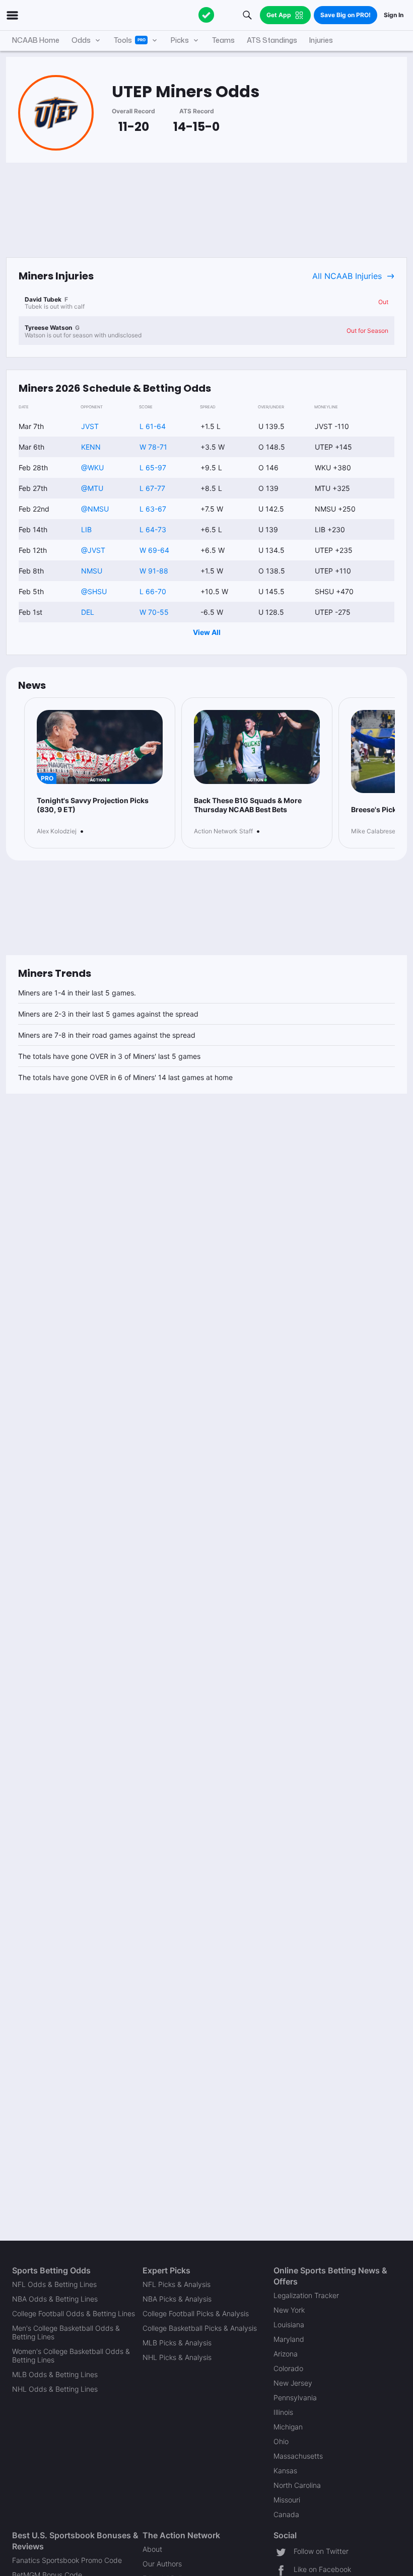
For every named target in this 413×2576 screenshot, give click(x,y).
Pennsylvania (295, 2398)
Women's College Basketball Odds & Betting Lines (71, 2355)
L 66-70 (153, 591)
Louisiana (289, 2324)
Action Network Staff (223, 831)
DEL (88, 612)
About (152, 2549)
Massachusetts (298, 2456)
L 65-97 (153, 468)
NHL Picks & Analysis (177, 2357)
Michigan (288, 2427)
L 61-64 (153, 426)
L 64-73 (153, 529)
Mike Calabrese (373, 831)
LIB (86, 529)
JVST (90, 426)
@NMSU (95, 509)
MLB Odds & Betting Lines (55, 2374)
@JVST (93, 550)
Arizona (286, 2354)
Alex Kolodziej (57, 831)
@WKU (92, 468)
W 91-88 (154, 571)
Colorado (288, 2368)
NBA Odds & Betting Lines (55, 2299)
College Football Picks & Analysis (196, 2313)
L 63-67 (153, 509)
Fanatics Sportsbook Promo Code (67, 2560)
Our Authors (162, 2564)
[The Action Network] (206, 15)
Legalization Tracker (306, 2295)
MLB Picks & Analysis (177, 2343)
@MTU (92, 488)
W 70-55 (154, 612)
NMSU (92, 571)
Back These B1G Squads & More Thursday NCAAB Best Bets (248, 805)
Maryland (289, 2339)
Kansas (285, 2471)
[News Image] (257, 747)
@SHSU (94, 591)
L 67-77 (152, 488)
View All (207, 632)
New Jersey (293, 2383)
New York (289, 2310)
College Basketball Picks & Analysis (200, 2328)
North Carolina (297, 2485)
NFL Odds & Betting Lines (54, 2284)
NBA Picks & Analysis (177, 2299)
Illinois (283, 2412)
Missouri (287, 2500)
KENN (91, 447)
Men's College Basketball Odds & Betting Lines (66, 2332)
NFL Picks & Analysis (177, 2284)
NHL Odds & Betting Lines (55, 2389)
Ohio (281, 2441)
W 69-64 (154, 550)
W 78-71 (153, 447)
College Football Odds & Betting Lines (74, 2313)
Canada (286, 2514)
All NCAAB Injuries (347, 276)
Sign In (394, 15)
